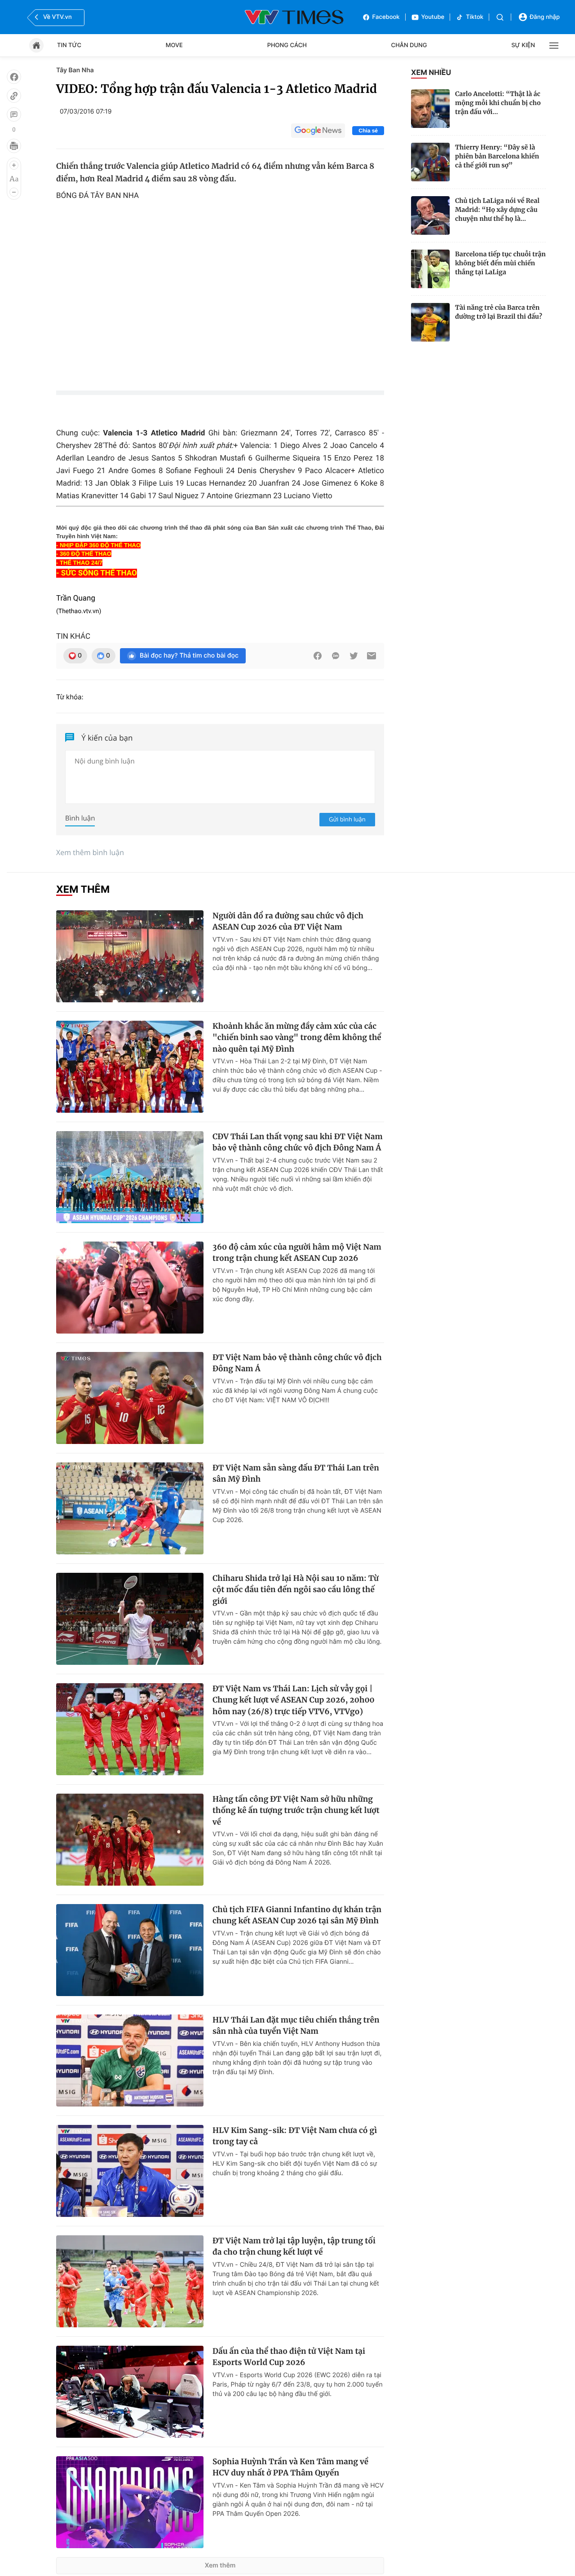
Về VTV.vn (57, 17)
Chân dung (409, 45)
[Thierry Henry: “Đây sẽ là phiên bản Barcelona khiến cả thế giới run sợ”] (430, 162)
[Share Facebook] (318, 656)
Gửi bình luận (347, 819)
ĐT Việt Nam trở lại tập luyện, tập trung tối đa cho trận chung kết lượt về (294, 2247)
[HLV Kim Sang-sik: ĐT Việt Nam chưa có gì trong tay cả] (130, 2171)
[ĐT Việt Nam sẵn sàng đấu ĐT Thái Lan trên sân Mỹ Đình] (130, 1508)
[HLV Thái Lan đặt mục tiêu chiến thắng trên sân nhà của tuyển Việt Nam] (130, 2060)
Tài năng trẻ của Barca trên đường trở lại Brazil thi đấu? (499, 312)
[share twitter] (354, 656)
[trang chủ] (36, 45)
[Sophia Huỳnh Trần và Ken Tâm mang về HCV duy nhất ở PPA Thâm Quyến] (130, 2502)
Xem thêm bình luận (90, 852)
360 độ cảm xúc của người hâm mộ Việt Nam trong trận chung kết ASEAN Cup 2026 (297, 1253)
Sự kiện (523, 45)
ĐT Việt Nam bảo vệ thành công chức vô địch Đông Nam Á (297, 1363)
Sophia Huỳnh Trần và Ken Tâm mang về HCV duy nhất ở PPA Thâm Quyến (290, 2467)
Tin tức (69, 45)
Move (174, 45)
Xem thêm (220, 2565)
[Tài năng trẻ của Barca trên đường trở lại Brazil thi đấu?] (430, 322)
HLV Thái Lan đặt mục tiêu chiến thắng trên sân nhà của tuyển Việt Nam (296, 2026)
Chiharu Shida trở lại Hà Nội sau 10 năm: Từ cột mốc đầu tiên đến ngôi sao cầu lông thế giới (296, 1590)
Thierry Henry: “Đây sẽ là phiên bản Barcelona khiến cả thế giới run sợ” (497, 156)
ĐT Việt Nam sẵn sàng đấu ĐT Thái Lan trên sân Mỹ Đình (296, 1474)
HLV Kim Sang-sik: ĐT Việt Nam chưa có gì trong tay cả (295, 2136)
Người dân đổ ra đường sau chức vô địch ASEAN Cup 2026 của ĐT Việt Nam (288, 922)
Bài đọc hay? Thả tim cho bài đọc (189, 656)
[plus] (14, 165)
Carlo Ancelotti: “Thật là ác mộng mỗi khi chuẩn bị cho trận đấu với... (498, 103)
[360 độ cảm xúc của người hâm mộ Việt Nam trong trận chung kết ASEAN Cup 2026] (130, 1288)
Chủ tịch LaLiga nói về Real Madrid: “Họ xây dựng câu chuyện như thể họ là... (497, 210)
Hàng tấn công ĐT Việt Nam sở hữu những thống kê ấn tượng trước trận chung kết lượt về (296, 1810)
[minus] (14, 192)
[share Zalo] (336, 656)
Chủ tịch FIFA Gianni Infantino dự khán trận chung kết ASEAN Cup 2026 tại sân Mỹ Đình (297, 1915)
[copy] (14, 96)
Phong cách (287, 45)
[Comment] (14, 114)
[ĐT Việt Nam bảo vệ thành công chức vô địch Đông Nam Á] (130, 1398)
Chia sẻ (368, 131)
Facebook (386, 17)
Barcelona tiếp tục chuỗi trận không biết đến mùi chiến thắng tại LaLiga (500, 263)
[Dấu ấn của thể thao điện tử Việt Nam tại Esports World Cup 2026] (130, 2392)
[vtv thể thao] (294, 17)
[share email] (372, 656)
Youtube (433, 17)
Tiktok (475, 17)
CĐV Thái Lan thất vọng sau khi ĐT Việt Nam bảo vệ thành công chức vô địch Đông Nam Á (298, 1142)
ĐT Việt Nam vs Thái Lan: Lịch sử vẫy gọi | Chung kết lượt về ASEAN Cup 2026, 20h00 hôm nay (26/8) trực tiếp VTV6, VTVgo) (294, 1700)
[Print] (14, 146)
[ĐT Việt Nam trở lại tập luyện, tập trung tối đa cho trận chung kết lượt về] (130, 2281)
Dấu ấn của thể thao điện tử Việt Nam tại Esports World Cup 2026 (289, 2357)
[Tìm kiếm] (500, 17)
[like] (14, 77)
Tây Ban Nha (75, 70)
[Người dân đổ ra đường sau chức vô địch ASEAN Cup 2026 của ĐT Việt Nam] (130, 956)
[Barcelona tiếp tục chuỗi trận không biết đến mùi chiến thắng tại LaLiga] (430, 269)
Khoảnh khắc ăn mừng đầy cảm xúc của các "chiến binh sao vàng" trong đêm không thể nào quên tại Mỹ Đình (297, 1038)
